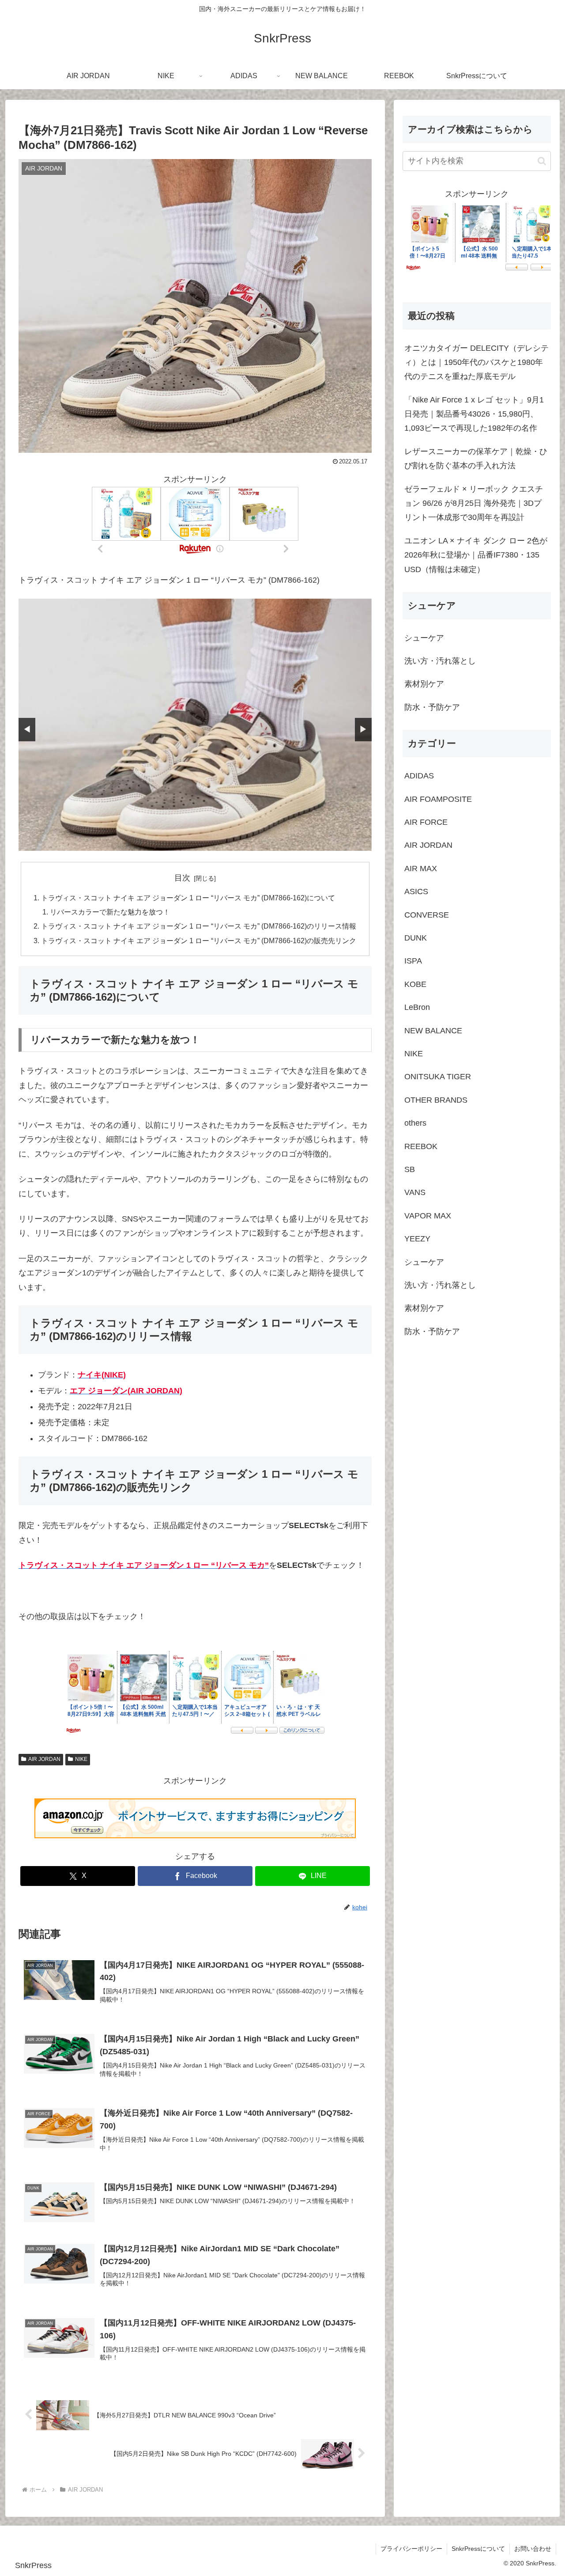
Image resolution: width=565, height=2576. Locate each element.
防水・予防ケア (432, 707)
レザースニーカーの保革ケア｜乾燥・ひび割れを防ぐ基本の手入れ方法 (476, 459)
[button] (542, 161)
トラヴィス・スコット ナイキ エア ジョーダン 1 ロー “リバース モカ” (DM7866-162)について (188, 898)
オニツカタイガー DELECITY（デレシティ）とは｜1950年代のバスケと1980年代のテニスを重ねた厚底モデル (476, 362)
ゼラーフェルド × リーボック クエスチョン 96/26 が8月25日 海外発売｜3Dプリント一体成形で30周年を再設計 (474, 503)
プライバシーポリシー (411, 2549)
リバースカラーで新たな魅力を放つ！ (110, 912)
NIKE (81, 1759)
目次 (182, 878)
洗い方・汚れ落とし (440, 661)
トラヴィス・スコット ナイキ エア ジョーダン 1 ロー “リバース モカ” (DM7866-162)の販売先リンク (199, 941)
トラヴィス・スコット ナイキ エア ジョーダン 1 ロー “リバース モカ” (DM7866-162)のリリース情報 (199, 926)
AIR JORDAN (44, 1759)
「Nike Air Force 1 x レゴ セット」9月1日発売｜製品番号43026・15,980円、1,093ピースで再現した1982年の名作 (474, 414)
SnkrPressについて (478, 2549)
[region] (195, 725)
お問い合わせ (533, 2549)
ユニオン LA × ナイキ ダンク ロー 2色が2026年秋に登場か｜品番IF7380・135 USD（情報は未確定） (476, 555)
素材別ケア (424, 684)
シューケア (424, 638)
